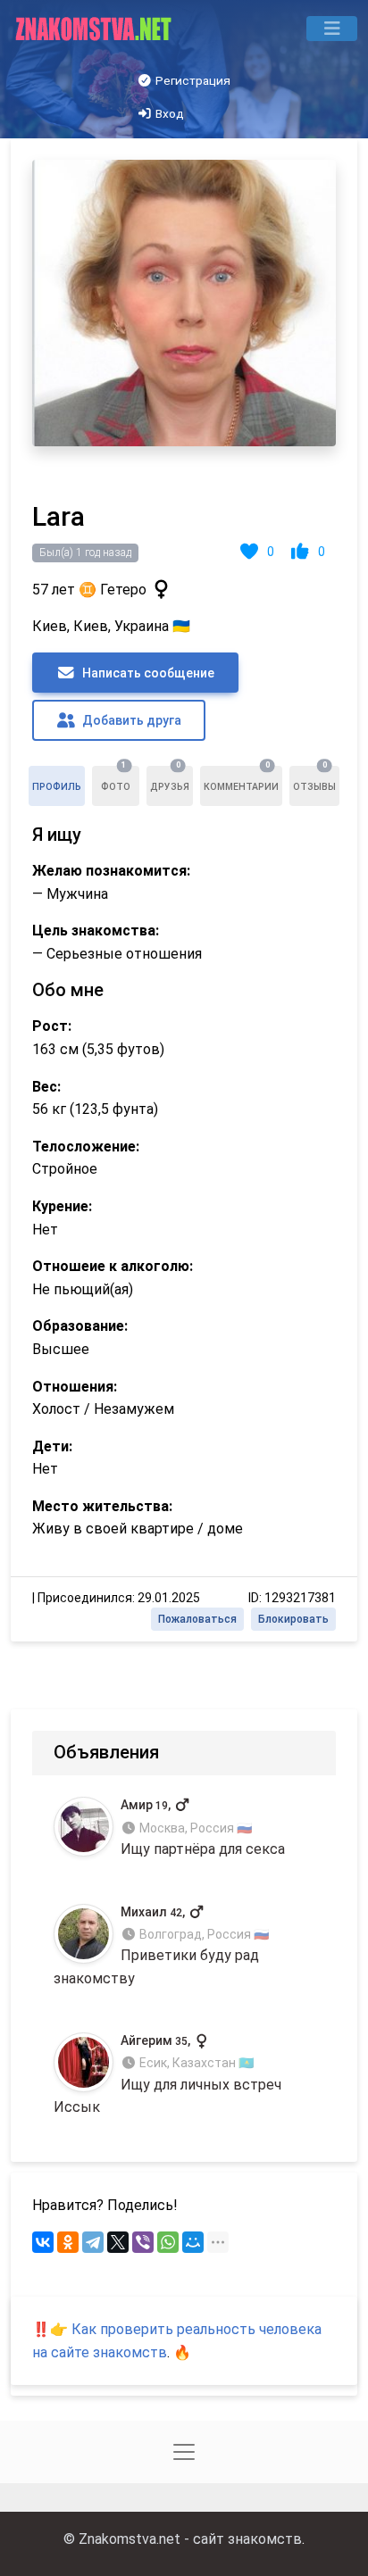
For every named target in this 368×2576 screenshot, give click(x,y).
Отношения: (75, 1387)
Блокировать (293, 1619)
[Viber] (143, 2242)
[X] (118, 2242)
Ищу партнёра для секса (203, 1828)
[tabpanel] (184, 890)
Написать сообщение (147, 673)
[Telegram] (93, 2242)
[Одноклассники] (68, 2242)
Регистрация (192, 80)
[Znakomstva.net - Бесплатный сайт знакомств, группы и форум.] (95, 29)
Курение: (62, 1206)
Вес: (46, 1087)
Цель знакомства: (96, 931)
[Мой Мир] (193, 2242)
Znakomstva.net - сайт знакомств (190, 2539)
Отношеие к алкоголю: (113, 1266)
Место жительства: (102, 1506)
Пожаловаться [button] (197, 1619)
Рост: (52, 1026)
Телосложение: (86, 1147)
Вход (168, 113)
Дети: (52, 1446)
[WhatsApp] (168, 2242)
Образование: (80, 1326)
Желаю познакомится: (111, 871)
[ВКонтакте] (43, 2242)
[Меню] (332, 29)
